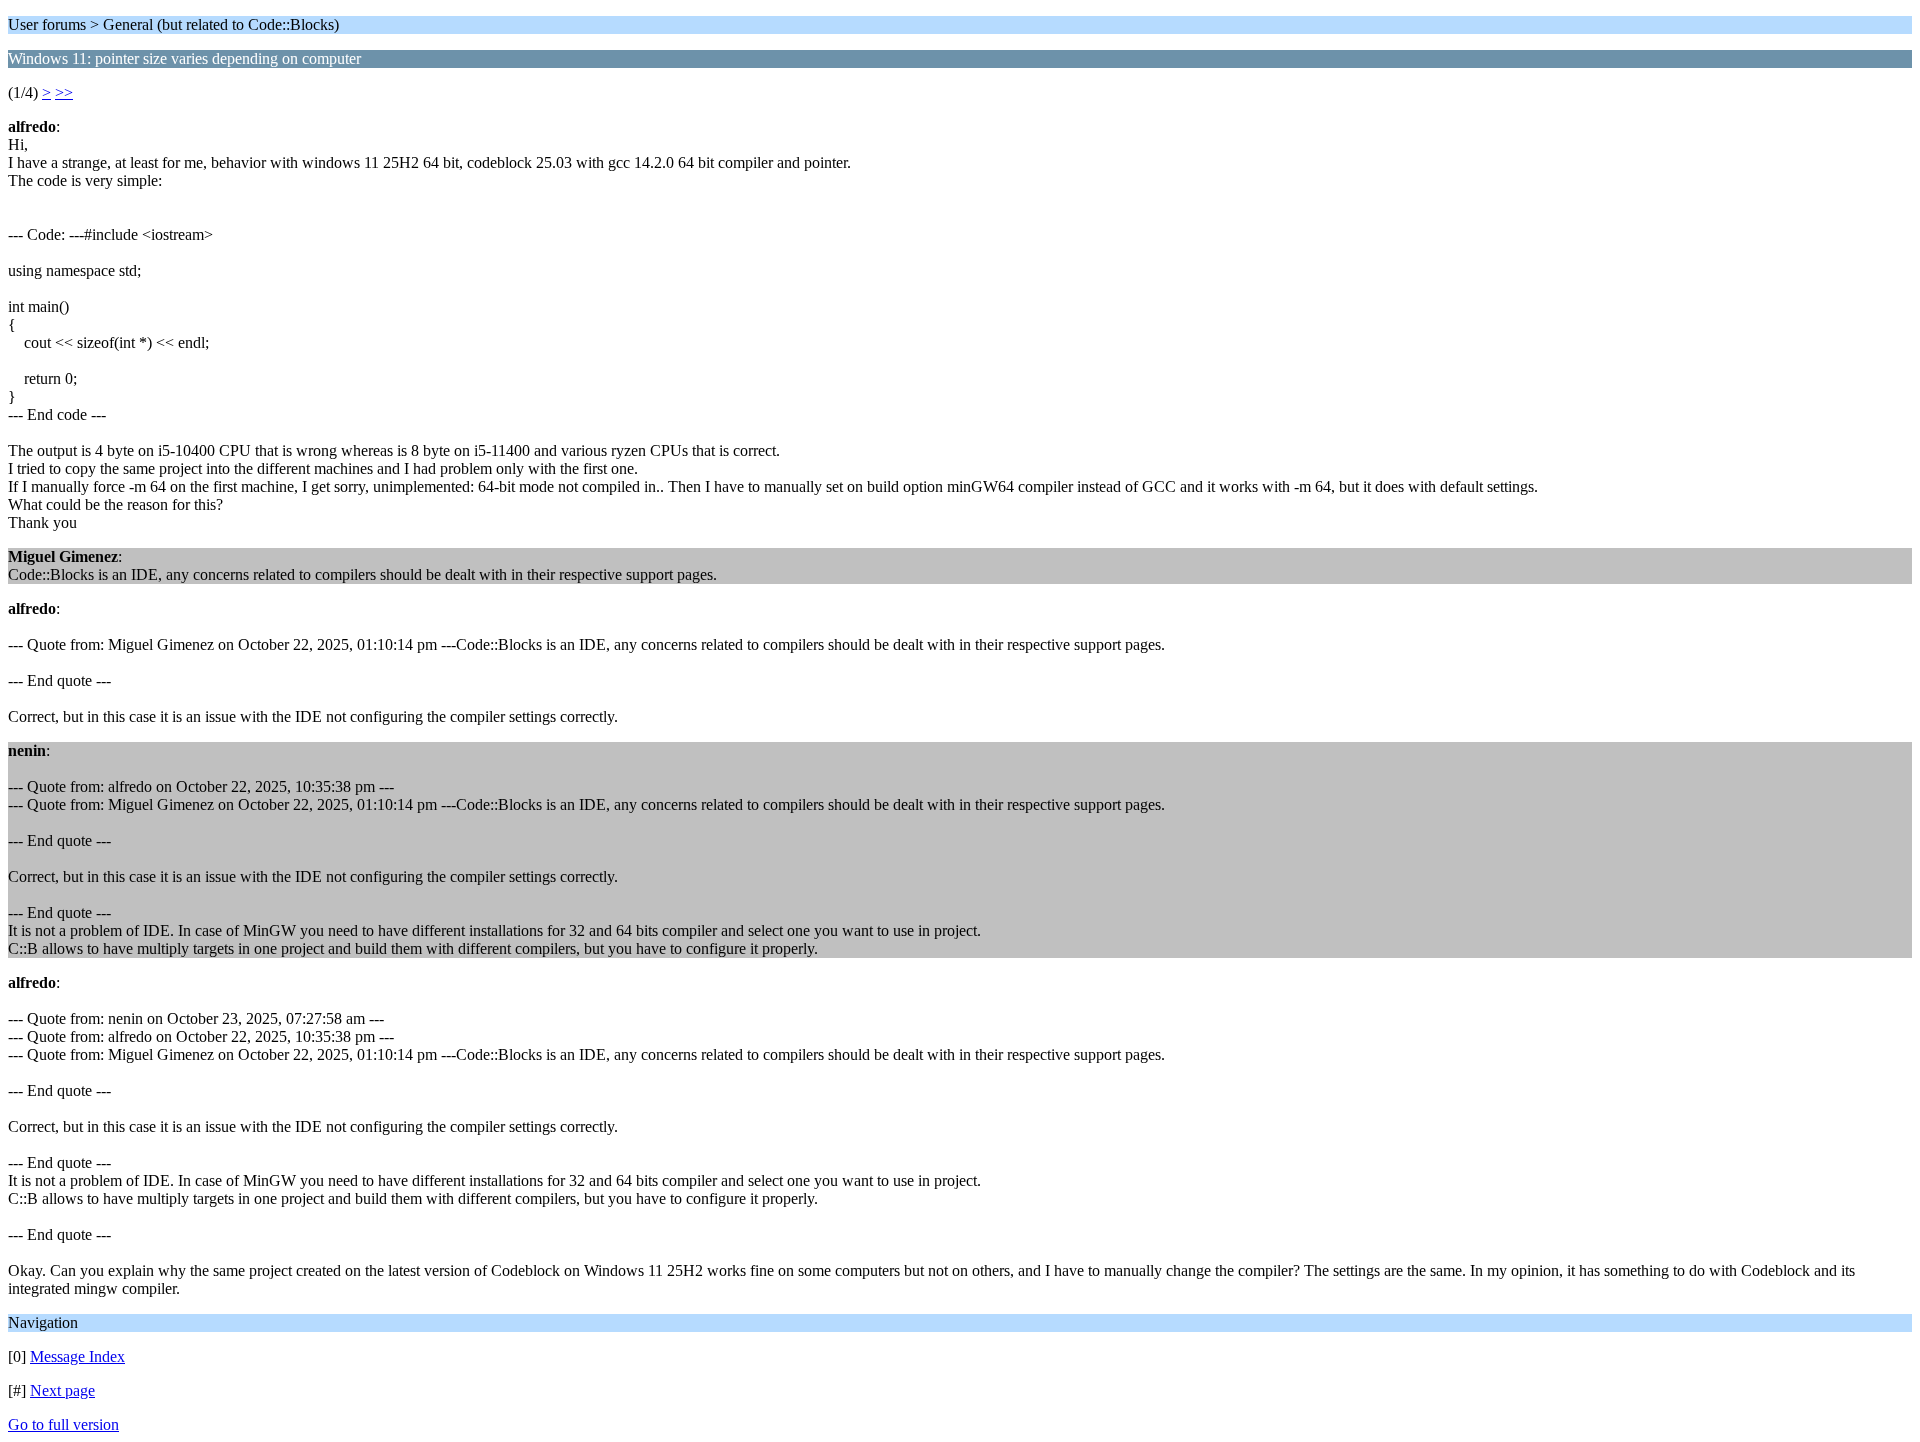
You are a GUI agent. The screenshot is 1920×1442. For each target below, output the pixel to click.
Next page (62, 1390)
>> (64, 92)
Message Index (77, 1356)
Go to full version (63, 1424)
